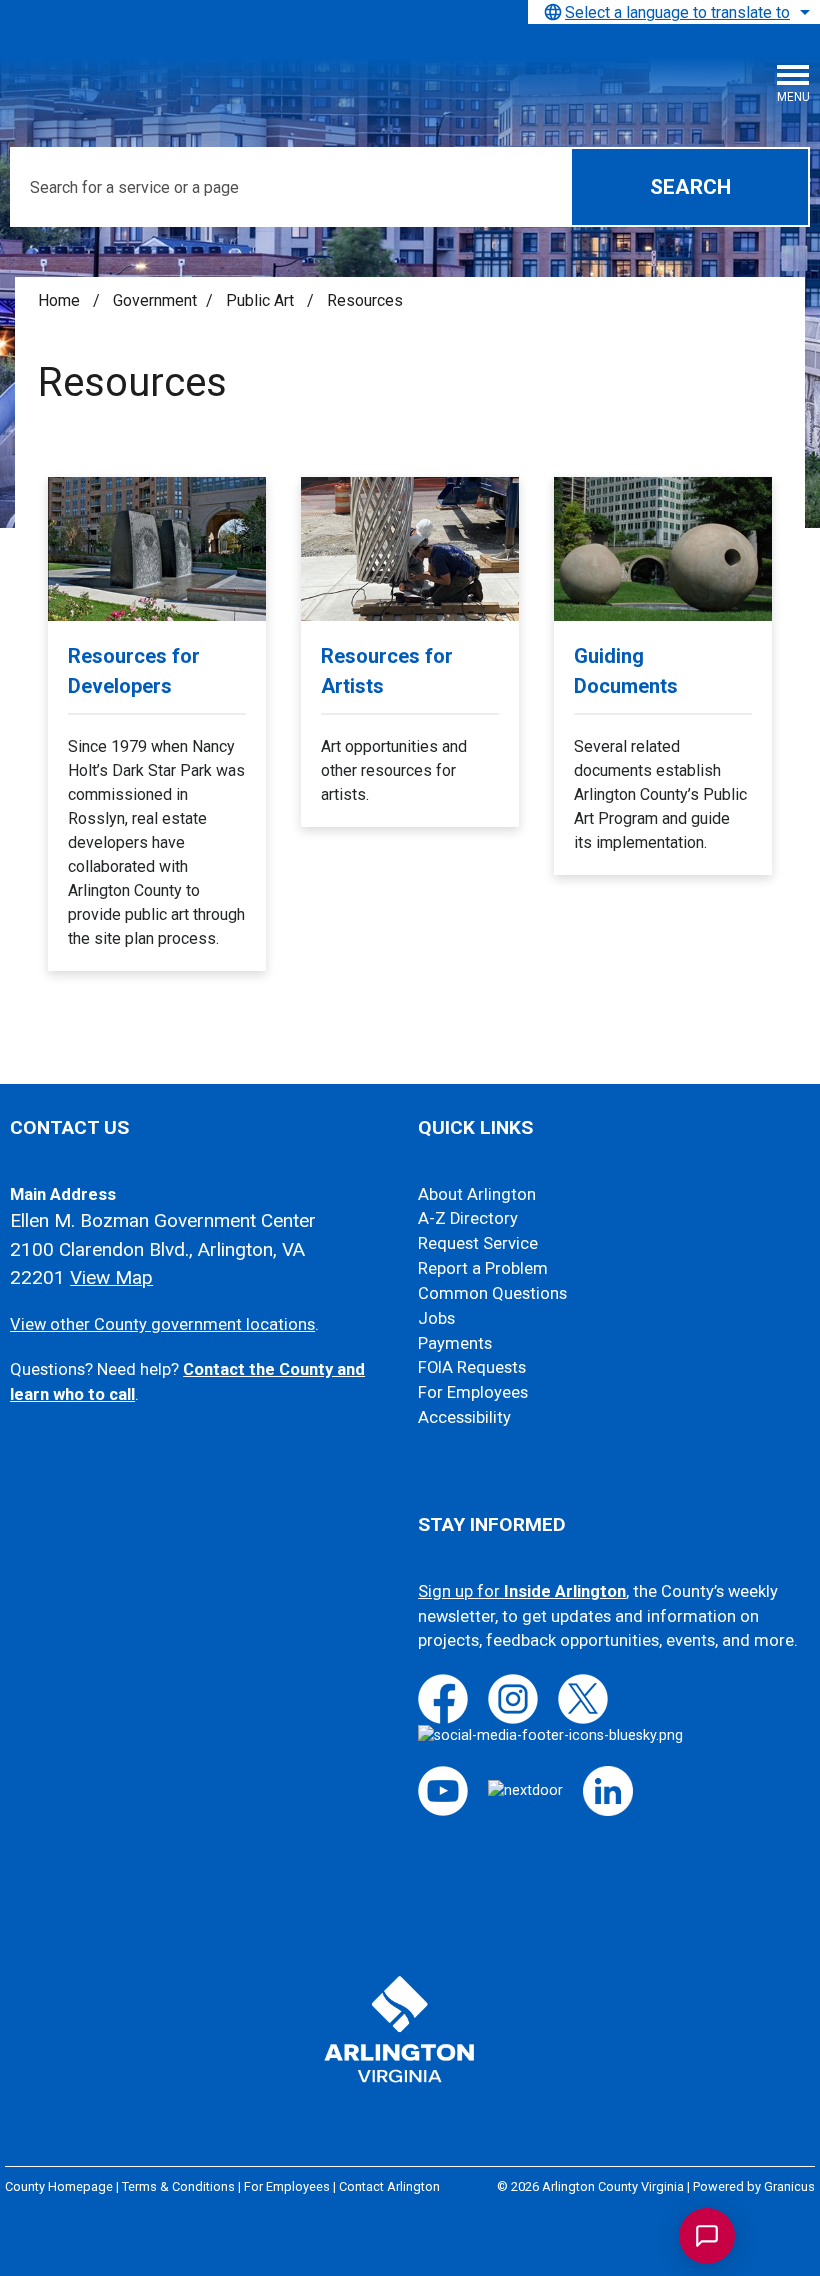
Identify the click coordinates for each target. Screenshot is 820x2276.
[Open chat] (707, 2236)
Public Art (262, 300)
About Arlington (477, 1194)
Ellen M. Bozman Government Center (163, 1220)
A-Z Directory (468, 1218)
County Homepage (59, 2186)
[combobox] (674, 12)
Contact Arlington (389, 2186)
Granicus (789, 2186)
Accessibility (464, 1417)
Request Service (478, 1243)
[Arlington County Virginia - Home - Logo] (165, 71)
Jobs (436, 1318)
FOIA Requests (472, 1367)
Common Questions (492, 1293)
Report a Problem (483, 1268)
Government (155, 300)
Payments (455, 1343)
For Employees (473, 1392)
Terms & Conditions (178, 2186)
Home (59, 300)
